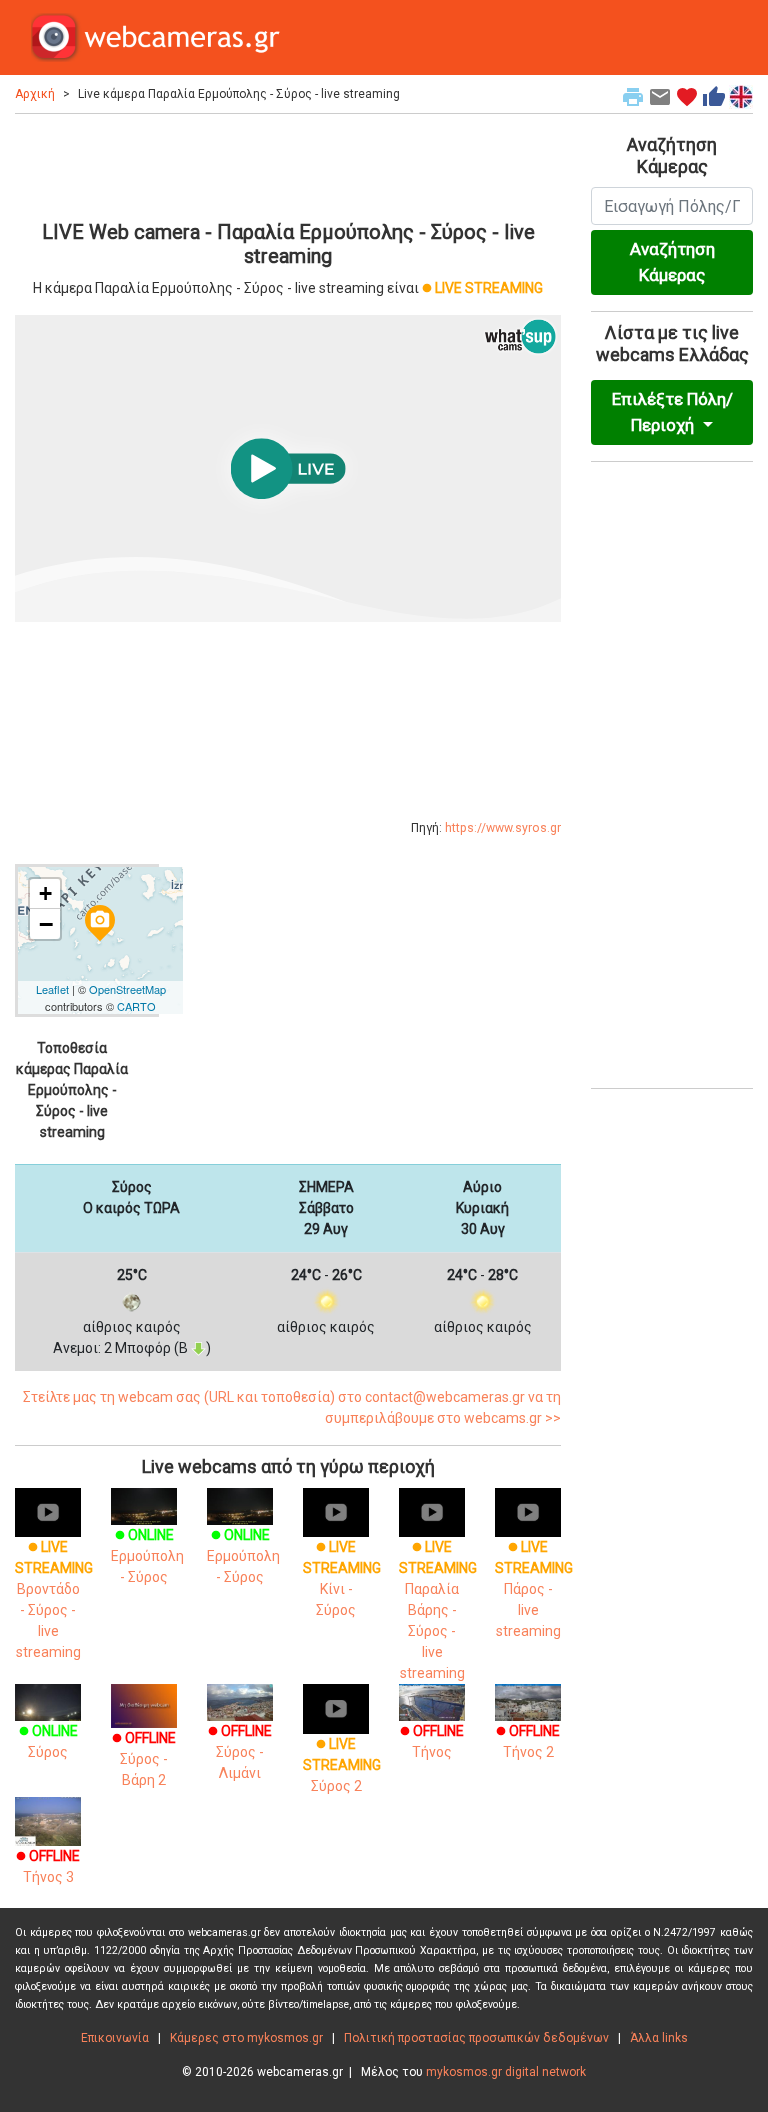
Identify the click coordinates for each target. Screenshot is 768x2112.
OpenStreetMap (127, 989)
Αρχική (35, 94)
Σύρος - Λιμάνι (240, 1752)
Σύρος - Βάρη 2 (144, 1759)
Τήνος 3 (48, 1866)
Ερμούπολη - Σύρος (147, 1556)
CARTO (136, 1006)
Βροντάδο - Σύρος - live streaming (54, 1599)
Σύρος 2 (342, 1765)
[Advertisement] (288, 164)
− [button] (46, 924)
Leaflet (52, 989)
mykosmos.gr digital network (506, 2072)
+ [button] (45, 893)
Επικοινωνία (115, 2038)
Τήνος (432, 1741)
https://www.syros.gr (503, 828)
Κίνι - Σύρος (342, 1578)
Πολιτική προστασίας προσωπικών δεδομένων (476, 2038)
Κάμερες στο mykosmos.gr (246, 2038)
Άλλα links (659, 2038)
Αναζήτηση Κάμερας (672, 262)
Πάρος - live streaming (534, 1589)
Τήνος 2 (528, 1741)
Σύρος (48, 1741)
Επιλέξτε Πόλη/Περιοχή (672, 412)
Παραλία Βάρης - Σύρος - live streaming (438, 1610)
